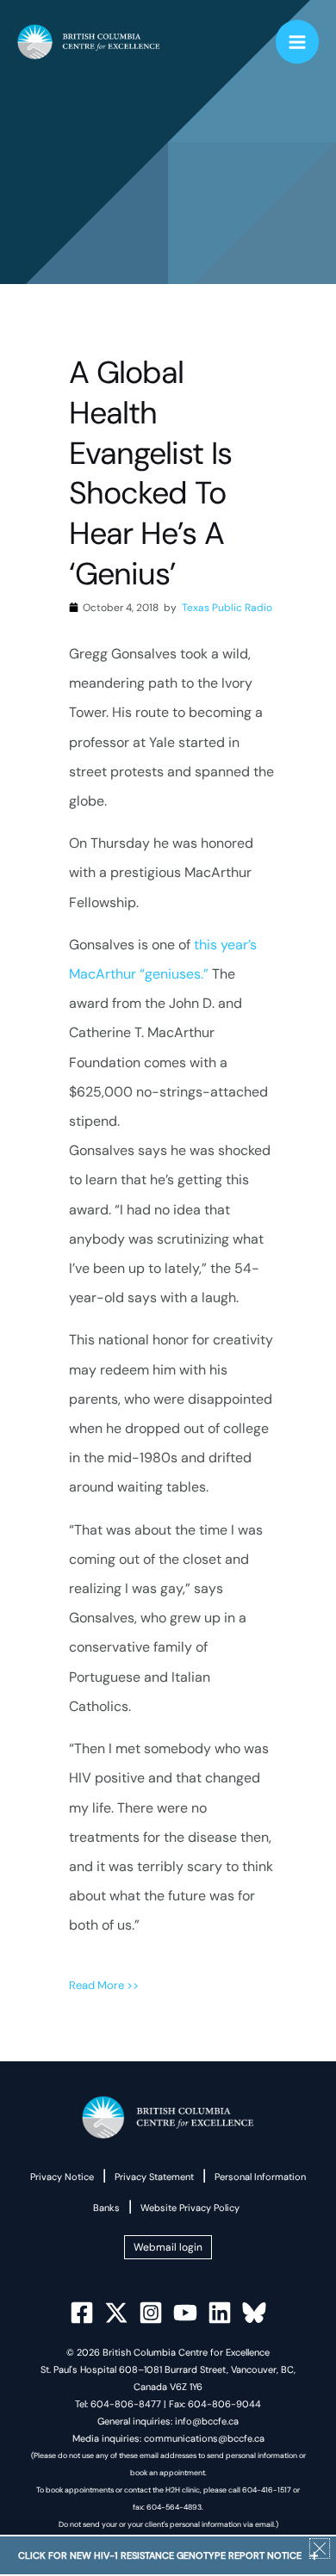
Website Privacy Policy (190, 2208)
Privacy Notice (62, 2177)
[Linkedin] (220, 2313)
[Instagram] (151, 2313)
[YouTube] (185, 2313)
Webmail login (168, 2247)
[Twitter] (116, 2313)
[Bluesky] (254, 2313)
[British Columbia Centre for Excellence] (89, 42)
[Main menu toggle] (298, 42)
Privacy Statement (154, 2177)
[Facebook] (82, 2313)
